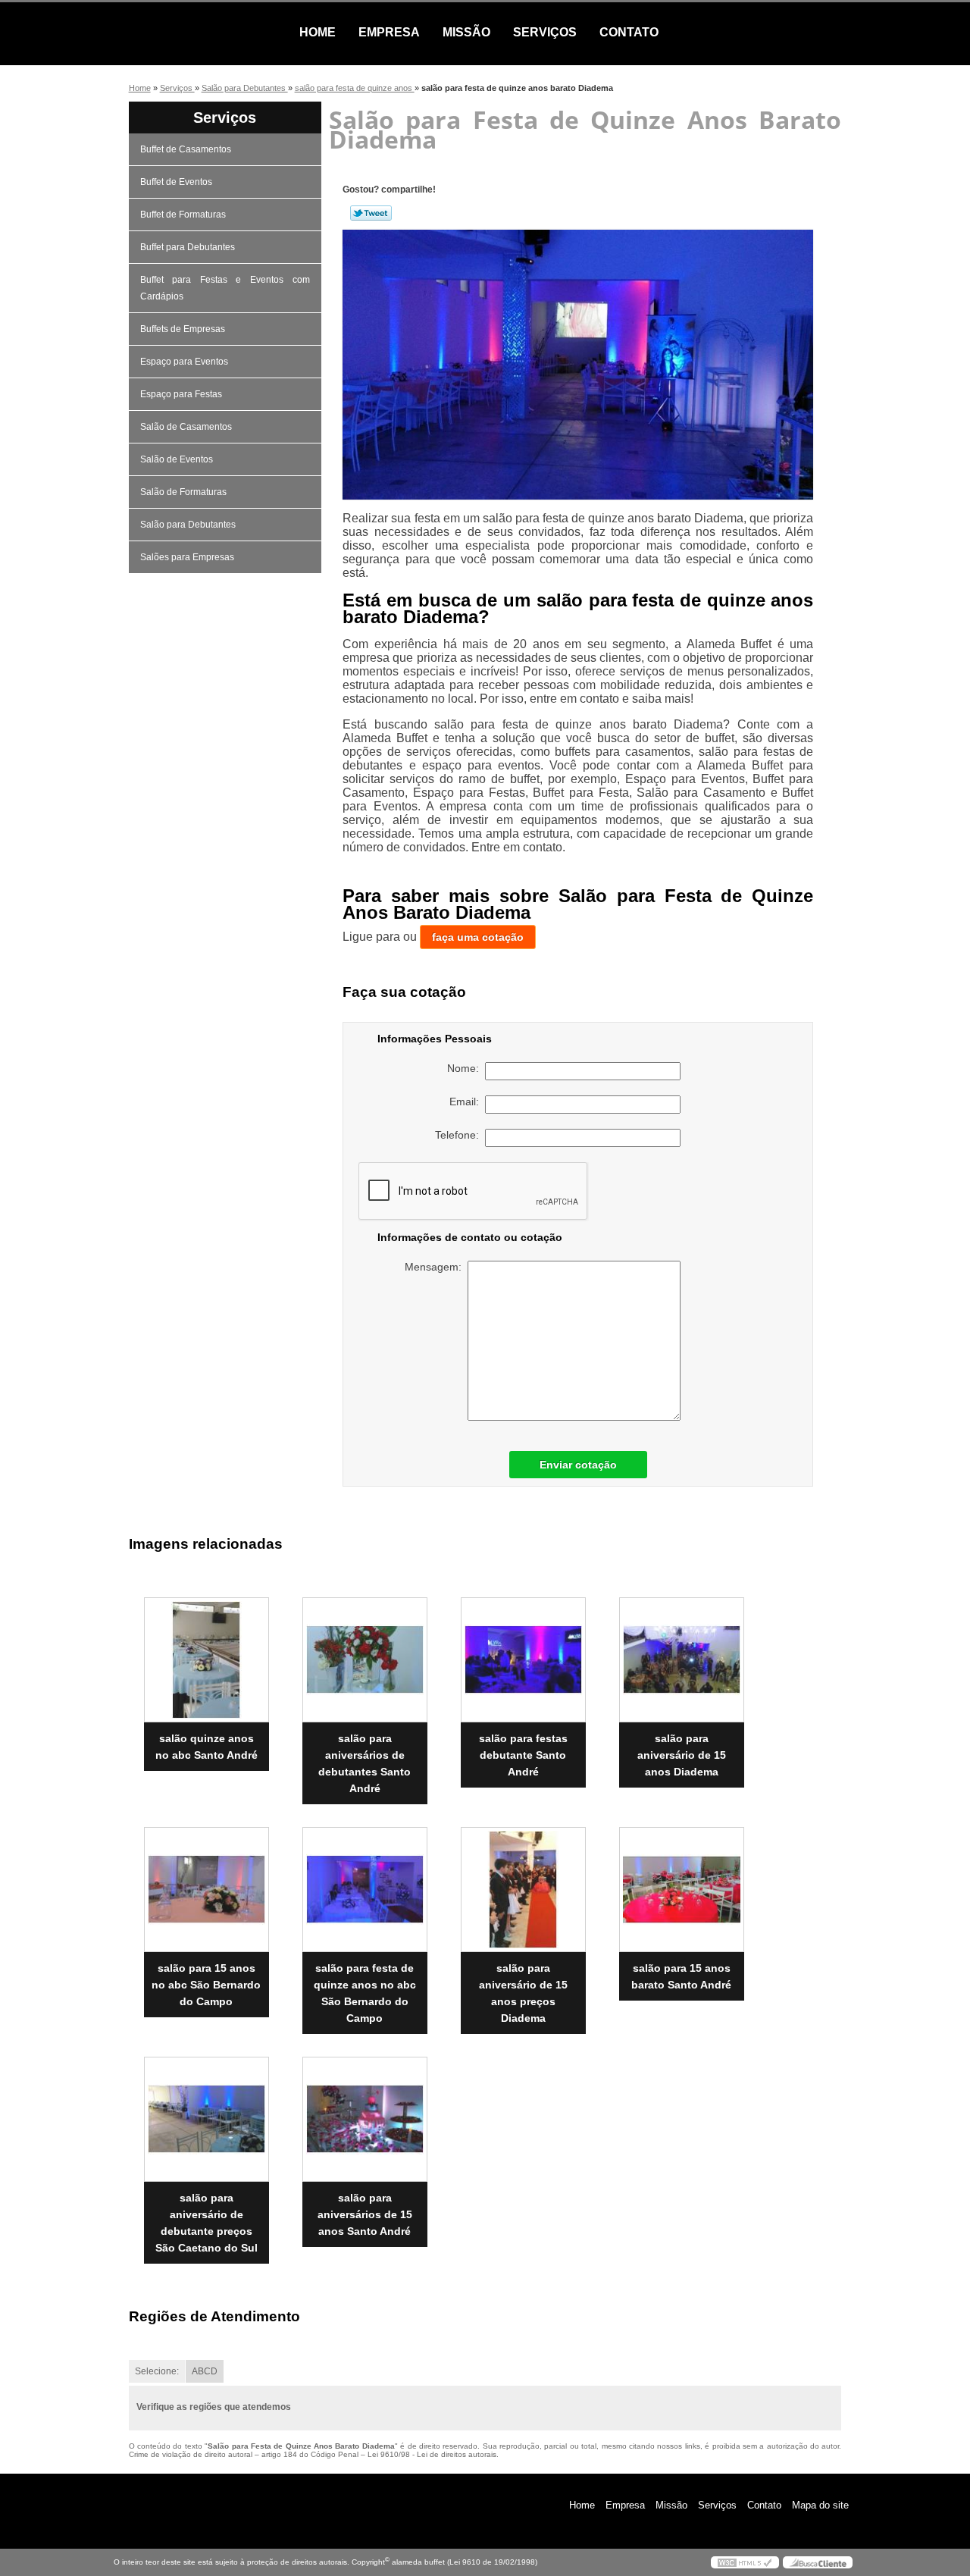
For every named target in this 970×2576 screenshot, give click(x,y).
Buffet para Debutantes (188, 247)
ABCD (205, 2371)
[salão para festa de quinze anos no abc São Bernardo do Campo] (365, 1890)
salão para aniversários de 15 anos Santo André (365, 2214)
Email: (467, 1102)
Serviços (545, 32)
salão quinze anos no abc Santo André (207, 1747)
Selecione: (157, 2371)
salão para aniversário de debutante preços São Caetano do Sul (207, 2223)
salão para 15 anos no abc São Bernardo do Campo (206, 1985)
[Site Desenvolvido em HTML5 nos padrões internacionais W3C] (745, 2562)
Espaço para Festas (181, 394)
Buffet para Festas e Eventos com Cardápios (225, 288)
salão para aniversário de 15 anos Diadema (682, 1755)
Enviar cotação (578, 1465)
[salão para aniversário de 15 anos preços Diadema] (523, 1890)
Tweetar (371, 213)
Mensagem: (436, 1267)
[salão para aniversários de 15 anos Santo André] (365, 2119)
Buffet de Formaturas (183, 215)
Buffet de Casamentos (186, 149)
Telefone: (460, 1135)
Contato (629, 32)
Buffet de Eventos (176, 182)
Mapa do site (820, 2505)
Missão (466, 32)
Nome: (466, 1068)
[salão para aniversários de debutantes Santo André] (365, 1660)
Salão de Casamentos (186, 427)
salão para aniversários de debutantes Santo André (365, 1763)
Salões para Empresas (187, 557)
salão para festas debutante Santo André (523, 1755)
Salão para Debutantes (188, 525)
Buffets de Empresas (183, 329)
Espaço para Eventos (184, 362)
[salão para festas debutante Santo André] (523, 1660)
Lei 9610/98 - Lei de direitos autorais (432, 2454)
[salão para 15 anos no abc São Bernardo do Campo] (207, 1890)
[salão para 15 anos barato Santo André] (682, 1890)
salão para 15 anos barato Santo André (681, 1976)
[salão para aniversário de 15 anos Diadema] (682, 1660)
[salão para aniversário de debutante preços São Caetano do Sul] (207, 2119)
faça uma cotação (478, 937)
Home (318, 32)
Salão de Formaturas (183, 492)
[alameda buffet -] (201, 33)
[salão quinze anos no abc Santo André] (207, 1660)
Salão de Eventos (177, 459)
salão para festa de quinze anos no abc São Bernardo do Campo (365, 1993)
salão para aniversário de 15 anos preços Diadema (523, 1993)
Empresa (389, 32)
